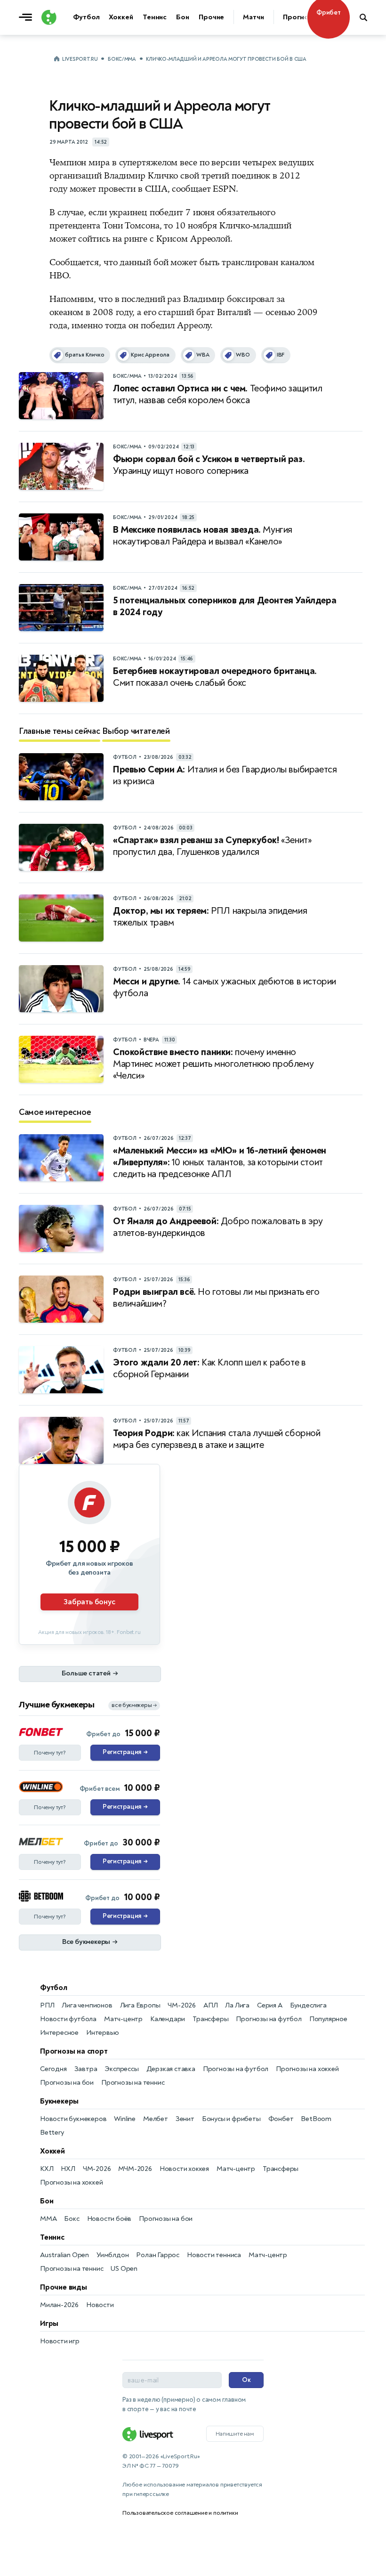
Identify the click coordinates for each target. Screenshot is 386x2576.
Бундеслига (308, 2005)
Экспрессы (121, 2069)
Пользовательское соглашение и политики (180, 2513)
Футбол (54, 1988)
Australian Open (64, 2255)
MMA (48, 2219)
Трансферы (210, 2019)
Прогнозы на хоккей (307, 2069)
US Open (124, 2269)
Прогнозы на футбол (269, 2019)
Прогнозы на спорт (74, 2051)
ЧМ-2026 (182, 2005)
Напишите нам (235, 2434)
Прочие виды (64, 2287)
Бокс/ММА (122, 59)
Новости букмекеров (73, 2119)
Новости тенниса (214, 2255)
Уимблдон (113, 2255)
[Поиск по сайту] (368, 17)
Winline (125, 2119)
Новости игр (60, 2341)
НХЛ (68, 2169)
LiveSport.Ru (80, 59)
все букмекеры (134, 1705)
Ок (246, 2380)
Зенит (185, 2119)
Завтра (86, 2069)
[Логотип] (49, 17)
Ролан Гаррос (158, 2255)
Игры (49, 2324)
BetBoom (316, 2119)
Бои (47, 2201)
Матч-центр (123, 2019)
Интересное (59, 2033)
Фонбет (281, 2119)
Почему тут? (50, 1753)
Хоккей (52, 2151)
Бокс (72, 2219)
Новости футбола (68, 2019)
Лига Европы (140, 2005)
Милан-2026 (59, 2305)
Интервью (102, 2033)
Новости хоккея (184, 2169)
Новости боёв (109, 2219)
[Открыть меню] (28, 17)
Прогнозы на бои (67, 2083)
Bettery (52, 2133)
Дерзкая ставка (171, 2069)
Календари (168, 2019)
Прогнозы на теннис (133, 2083)
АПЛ (210, 2005)
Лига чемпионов (87, 2005)
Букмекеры (59, 2101)
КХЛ (47, 2169)
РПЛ (47, 2005)
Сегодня (53, 2069)
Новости (100, 2305)
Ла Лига (237, 2005)
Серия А (270, 2005)
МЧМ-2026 (135, 2169)
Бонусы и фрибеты (231, 2119)
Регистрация (125, 1752)
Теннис (52, 2237)
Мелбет (156, 2119)
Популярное (328, 2019)
